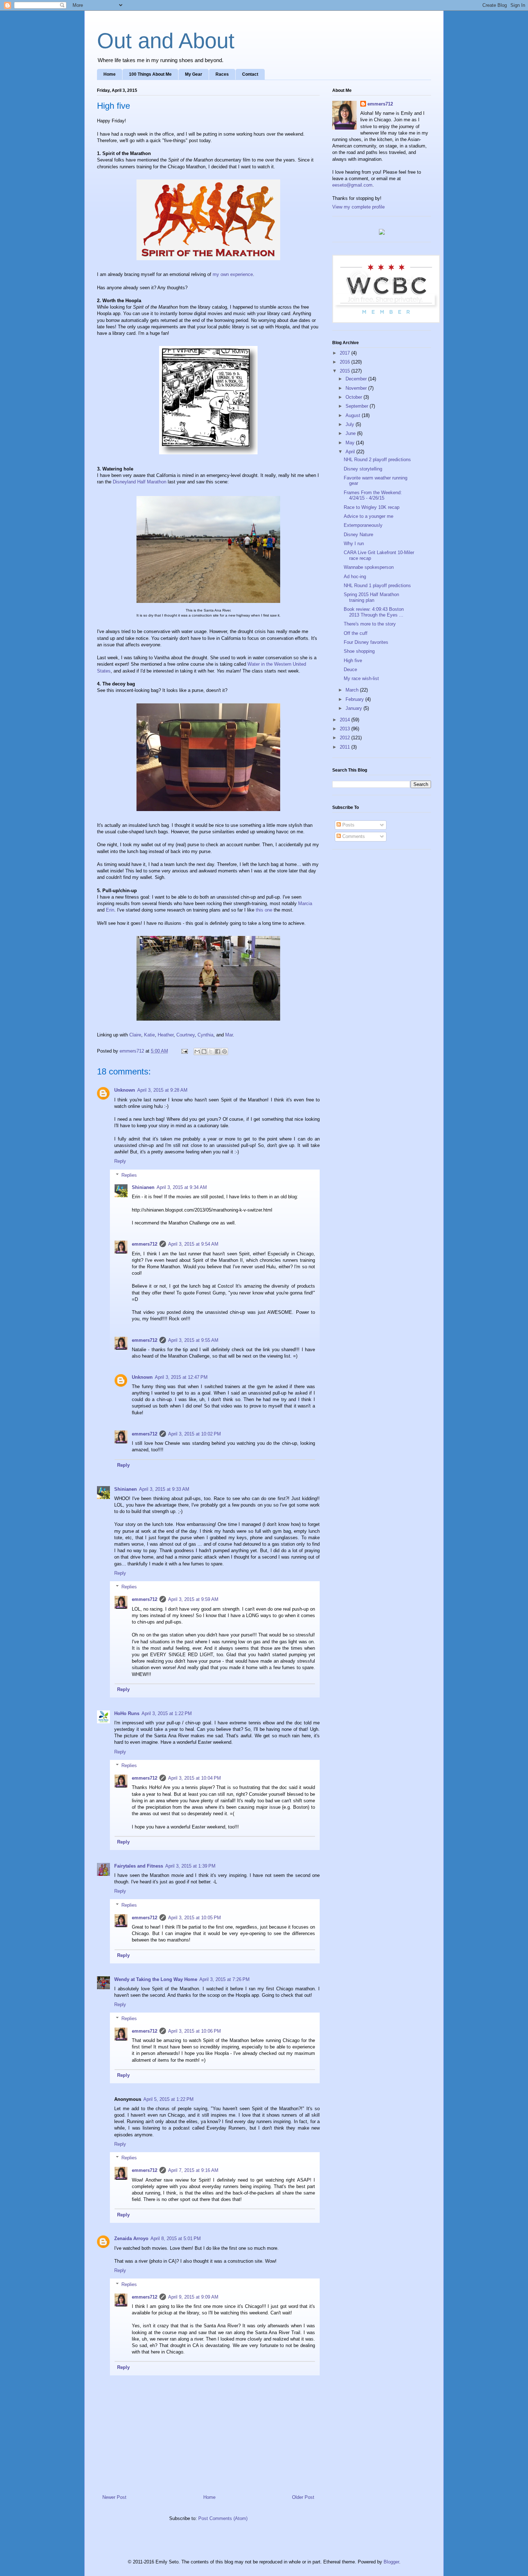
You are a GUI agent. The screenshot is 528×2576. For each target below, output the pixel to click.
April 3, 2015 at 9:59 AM (193, 1599)
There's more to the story (370, 624)
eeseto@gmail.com (352, 185)
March (353, 690)
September (358, 406)
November (357, 388)
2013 (346, 729)
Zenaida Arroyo (131, 2238)
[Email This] (197, 1052)
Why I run (354, 544)
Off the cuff (356, 633)
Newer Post (114, 2497)
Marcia (305, 903)
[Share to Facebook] (218, 1052)
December (357, 379)
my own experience (233, 274)
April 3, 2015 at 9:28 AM (162, 1090)
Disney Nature (358, 535)
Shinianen (143, 1187)
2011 (346, 747)
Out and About (166, 41)
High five (353, 661)
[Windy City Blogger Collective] (386, 321)
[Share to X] (211, 1052)
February (355, 699)
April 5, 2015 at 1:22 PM (168, 2099)
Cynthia (205, 1035)
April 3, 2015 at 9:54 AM (193, 1244)
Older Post (303, 2497)
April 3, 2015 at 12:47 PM (181, 1377)
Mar (229, 1035)
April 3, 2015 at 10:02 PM (194, 1434)
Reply (120, 1161)
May (351, 443)
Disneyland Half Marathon (140, 482)
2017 (346, 353)
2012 (346, 738)
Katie (149, 1035)
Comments (353, 836)
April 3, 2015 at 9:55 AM (193, 1340)
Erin (110, 910)
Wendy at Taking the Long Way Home (156, 1979)
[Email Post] (184, 1051)
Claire (135, 1035)
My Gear (194, 74)
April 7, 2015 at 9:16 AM (193, 2170)
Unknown (125, 1090)
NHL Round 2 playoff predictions (377, 460)
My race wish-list (361, 678)
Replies (129, 1175)
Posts (348, 825)
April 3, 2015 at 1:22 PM (167, 1713)
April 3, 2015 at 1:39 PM (190, 1866)
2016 (346, 362)
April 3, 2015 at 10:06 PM (194, 2031)
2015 (346, 371)
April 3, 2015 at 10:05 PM (194, 1918)
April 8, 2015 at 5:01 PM (176, 2238)
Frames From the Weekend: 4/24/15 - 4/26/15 (373, 495)
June (351, 433)
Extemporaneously (363, 525)
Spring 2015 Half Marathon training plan (371, 597)
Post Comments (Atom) (223, 2518)
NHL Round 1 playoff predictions (377, 586)
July (351, 424)
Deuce (350, 669)
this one (264, 910)
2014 (346, 720)
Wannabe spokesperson (369, 567)
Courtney (186, 1035)
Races (222, 74)
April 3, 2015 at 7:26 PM (224, 1979)
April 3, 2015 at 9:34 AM (182, 1187)
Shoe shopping (359, 651)
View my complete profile (358, 207)
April (351, 452)
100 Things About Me (150, 74)
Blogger (391, 2562)
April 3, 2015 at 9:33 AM (164, 1489)
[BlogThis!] (204, 1052)
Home (110, 74)
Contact (250, 74)
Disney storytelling (363, 469)
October (355, 397)
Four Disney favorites (366, 642)
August (354, 415)
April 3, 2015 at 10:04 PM (194, 1778)
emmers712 (145, 1244)
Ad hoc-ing (355, 577)
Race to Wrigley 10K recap (372, 507)
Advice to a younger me (369, 516)
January (355, 708)
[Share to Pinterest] (224, 1052)
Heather (166, 1035)
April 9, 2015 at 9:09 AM (193, 2297)
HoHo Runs (127, 1713)
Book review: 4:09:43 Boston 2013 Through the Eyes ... (374, 612)
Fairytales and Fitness (139, 1866)
